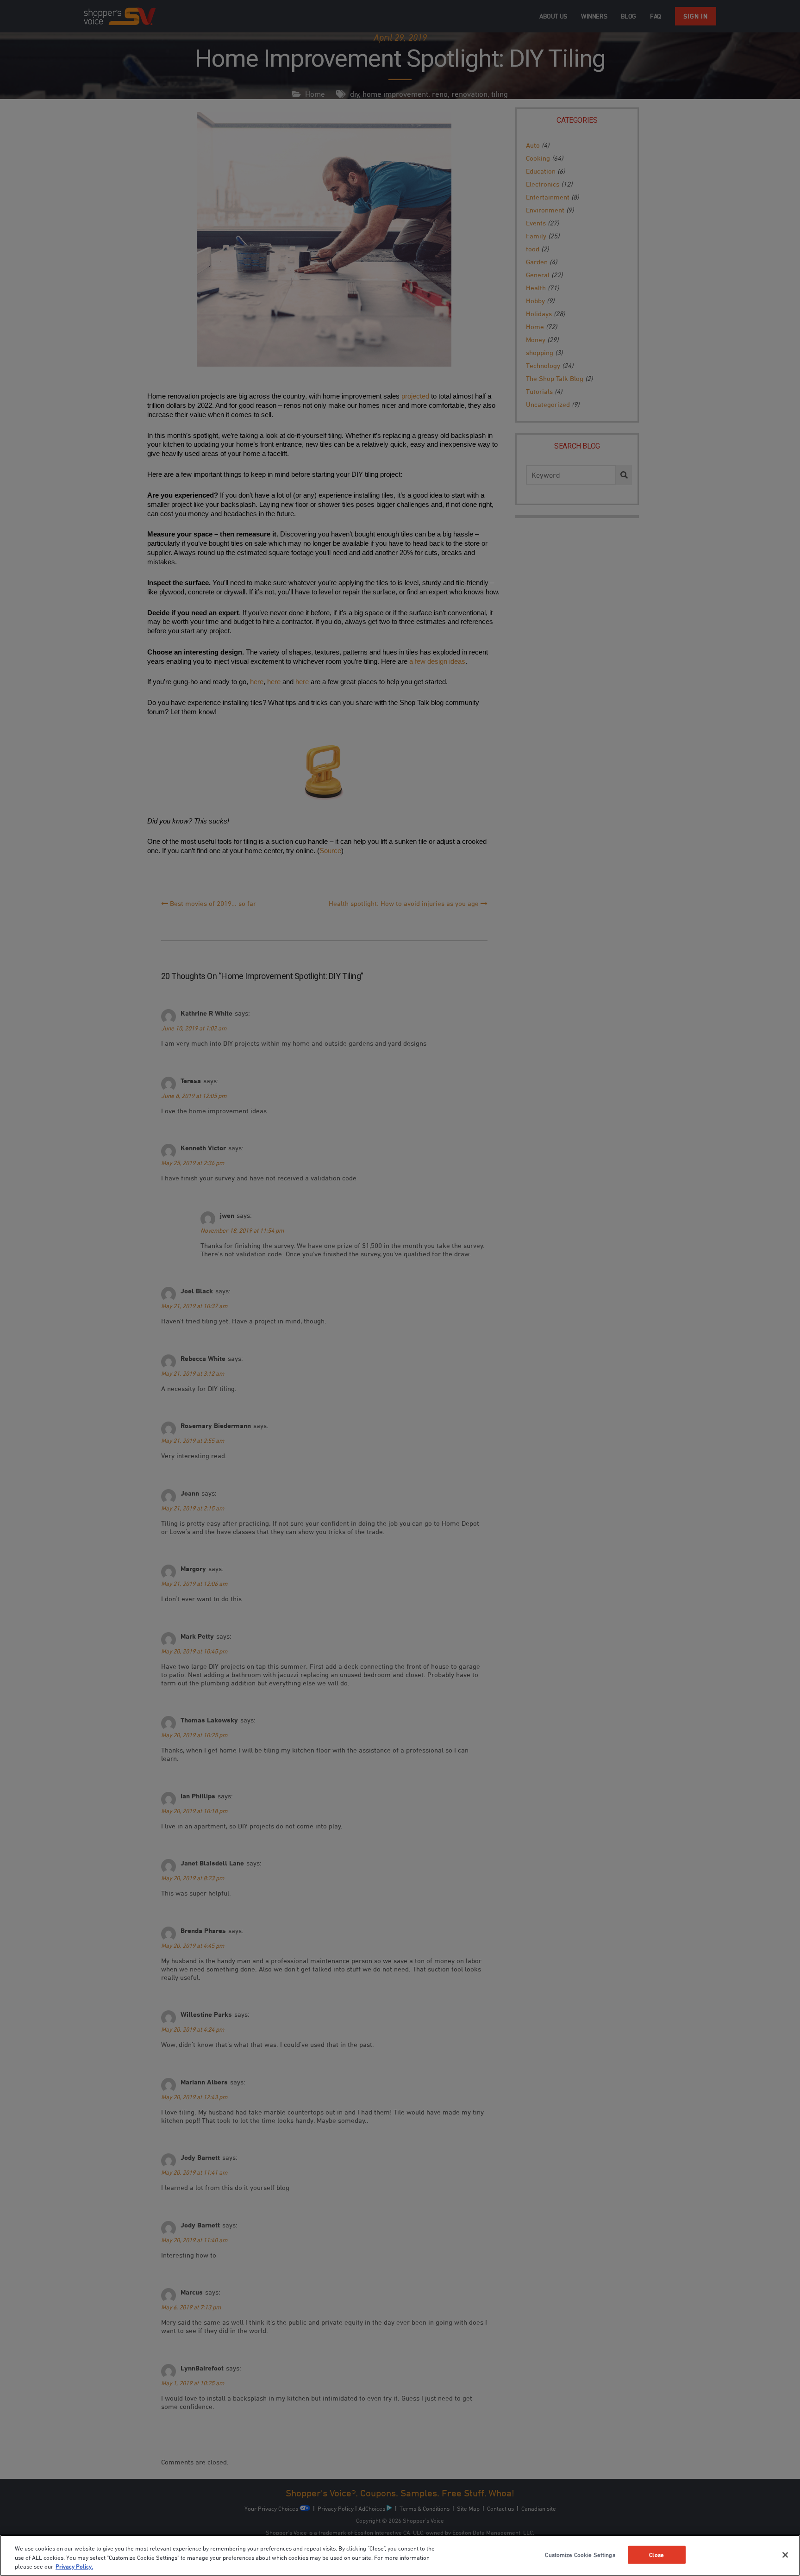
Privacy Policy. (74, 2566)
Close (656, 2554)
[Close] (785, 2555)
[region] (400, 2555)
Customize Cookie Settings (580, 2554)
